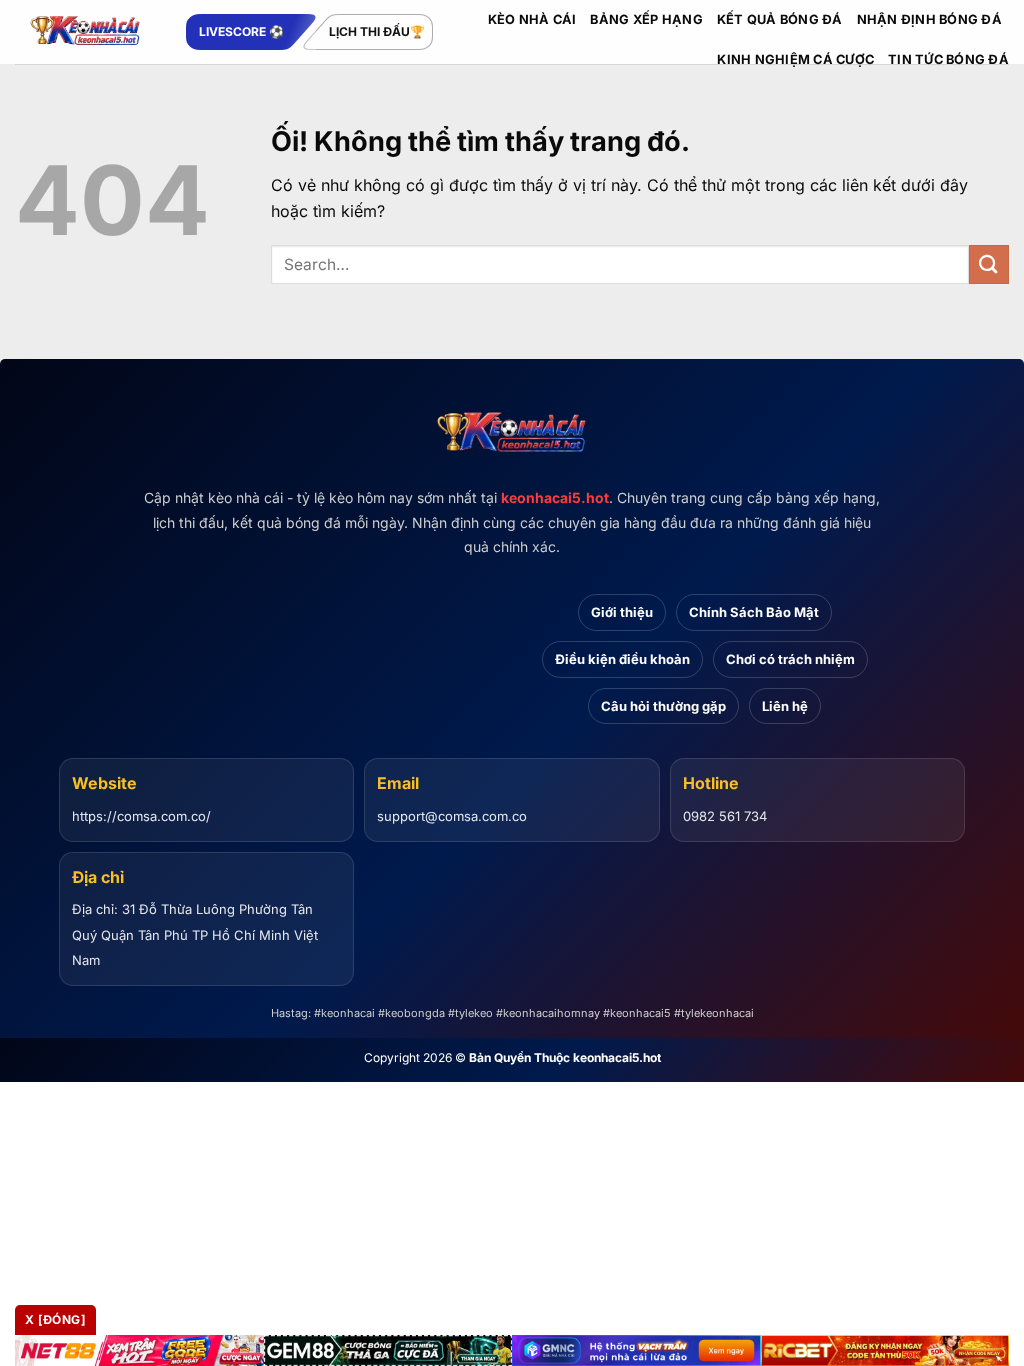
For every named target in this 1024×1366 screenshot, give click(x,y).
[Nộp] (989, 264)
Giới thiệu (622, 612)
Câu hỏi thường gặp (663, 706)
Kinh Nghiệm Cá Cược (795, 59)
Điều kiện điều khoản (622, 659)
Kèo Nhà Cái (532, 19)
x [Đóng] (55, 1319)
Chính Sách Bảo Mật (754, 612)
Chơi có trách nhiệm (790, 659)
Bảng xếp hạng (646, 19)
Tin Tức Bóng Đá (948, 59)
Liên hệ (785, 706)
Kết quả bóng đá (780, 19)
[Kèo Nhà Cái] (85, 32)
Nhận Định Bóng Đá (929, 19)
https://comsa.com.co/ (141, 816)
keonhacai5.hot (555, 497)
